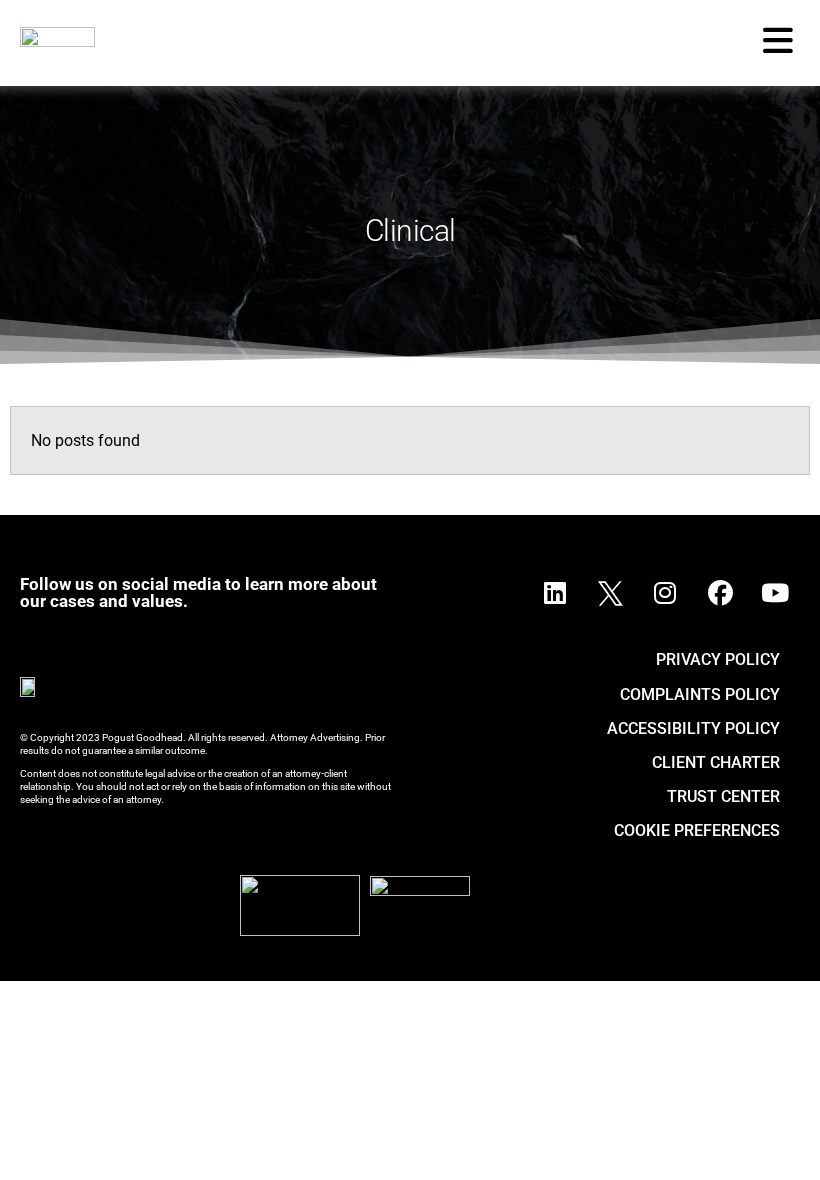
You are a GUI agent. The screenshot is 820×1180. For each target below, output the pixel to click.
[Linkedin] (555, 593)
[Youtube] (775, 593)
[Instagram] (665, 593)
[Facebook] (720, 593)
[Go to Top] (778, 1138)
